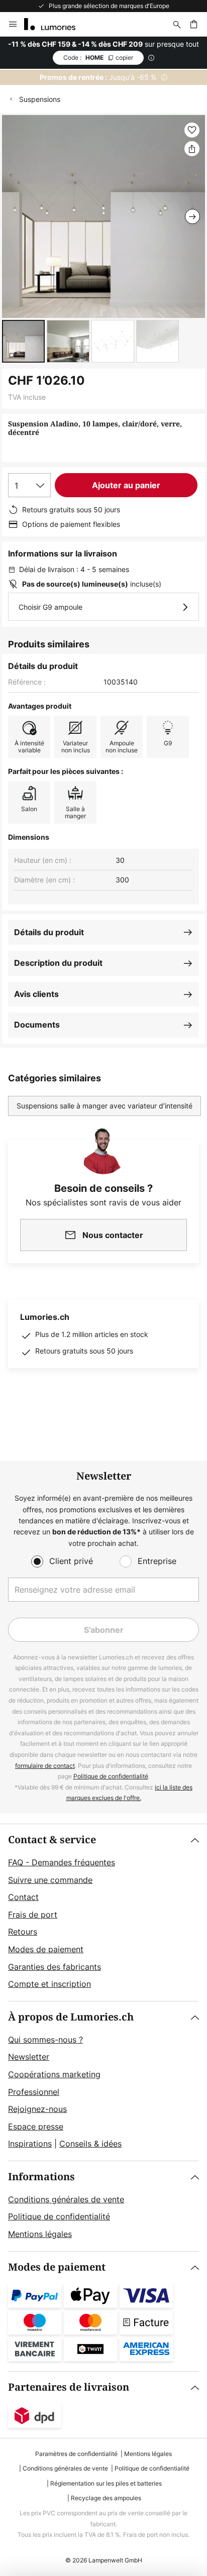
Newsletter (29, 2057)
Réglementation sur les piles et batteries (106, 2483)
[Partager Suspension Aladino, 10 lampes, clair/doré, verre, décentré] (192, 149)
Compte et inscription (49, 1984)
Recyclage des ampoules (106, 2498)
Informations (41, 2177)
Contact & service (52, 1840)
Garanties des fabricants (55, 1967)
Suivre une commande (50, 1880)
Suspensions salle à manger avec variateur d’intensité (105, 1106)
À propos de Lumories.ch (71, 2017)
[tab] (103, 1913)
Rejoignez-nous (37, 2109)
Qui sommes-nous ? (45, 2040)
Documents (37, 1025)
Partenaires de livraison (69, 2387)
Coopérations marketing (54, 2074)
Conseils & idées (90, 2144)
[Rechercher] (177, 24)
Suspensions (40, 99)
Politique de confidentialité (111, 1776)
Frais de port (33, 1915)
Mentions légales (40, 2234)
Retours (23, 1932)
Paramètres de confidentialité (76, 2454)
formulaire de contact (45, 1766)
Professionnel (34, 2092)
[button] (23, 341)
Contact (23, 1897)
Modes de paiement (46, 1949)
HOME (98, 58)
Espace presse (36, 2126)
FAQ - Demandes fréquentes (62, 1862)
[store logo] (56, 24)
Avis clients (36, 994)
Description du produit (58, 963)
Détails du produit (49, 932)
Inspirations (30, 2144)
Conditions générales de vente (66, 2199)
